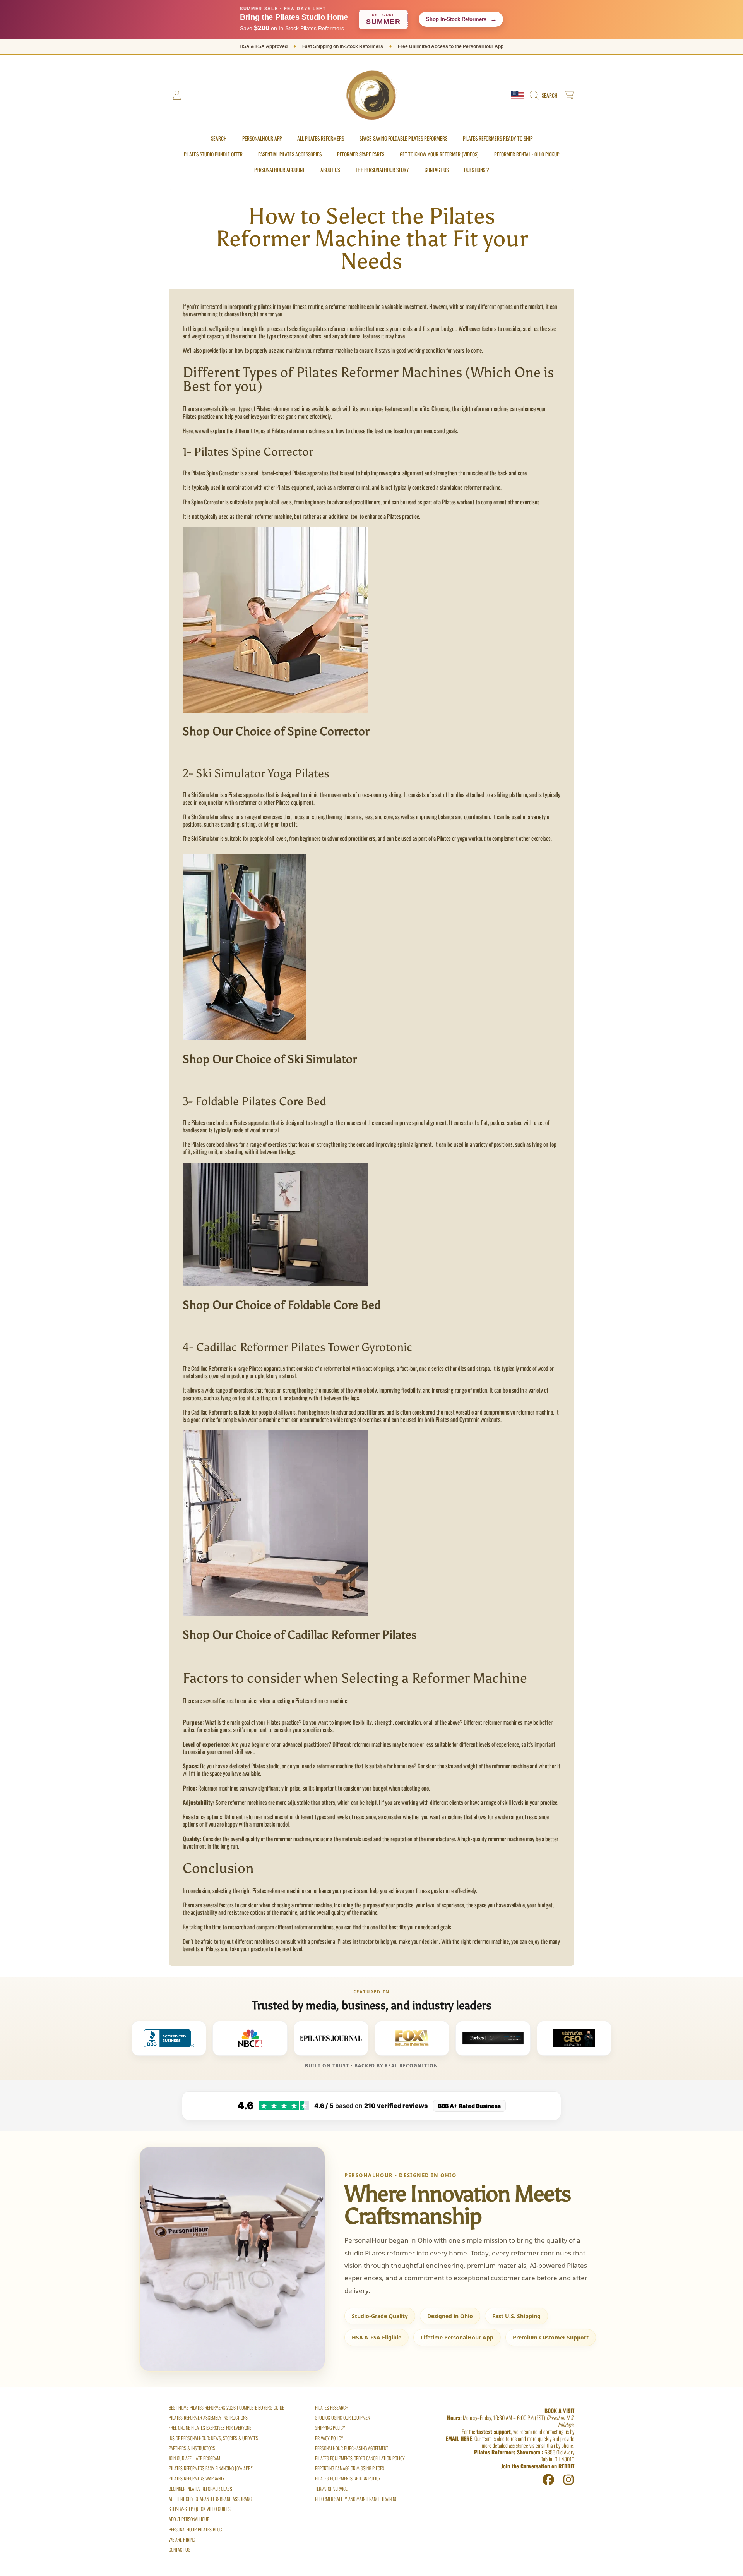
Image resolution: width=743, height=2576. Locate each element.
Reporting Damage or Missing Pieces (350, 2468)
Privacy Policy (329, 2438)
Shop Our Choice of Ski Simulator (270, 1059)
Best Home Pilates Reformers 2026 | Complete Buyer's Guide (226, 2407)
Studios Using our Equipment (343, 2417)
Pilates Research (332, 2407)
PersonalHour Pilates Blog (195, 2529)
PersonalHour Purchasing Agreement (352, 2448)
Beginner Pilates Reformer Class (200, 2489)
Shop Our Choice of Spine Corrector (276, 731)
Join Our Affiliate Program (194, 2458)
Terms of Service (331, 2489)
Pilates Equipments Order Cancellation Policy (360, 2458)
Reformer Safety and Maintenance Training (356, 2499)
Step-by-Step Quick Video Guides (200, 2509)
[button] (545, 95)
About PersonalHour (189, 2519)
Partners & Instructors (192, 2448)
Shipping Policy (330, 2428)
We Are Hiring (182, 2539)
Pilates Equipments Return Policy (348, 2478)
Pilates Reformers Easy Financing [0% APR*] (211, 2468)
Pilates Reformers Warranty (197, 2478)
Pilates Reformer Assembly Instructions (208, 2417)
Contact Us (180, 2549)
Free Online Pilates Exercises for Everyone (210, 2428)
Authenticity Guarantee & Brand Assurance (211, 2499)
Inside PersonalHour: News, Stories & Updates (213, 2438)
